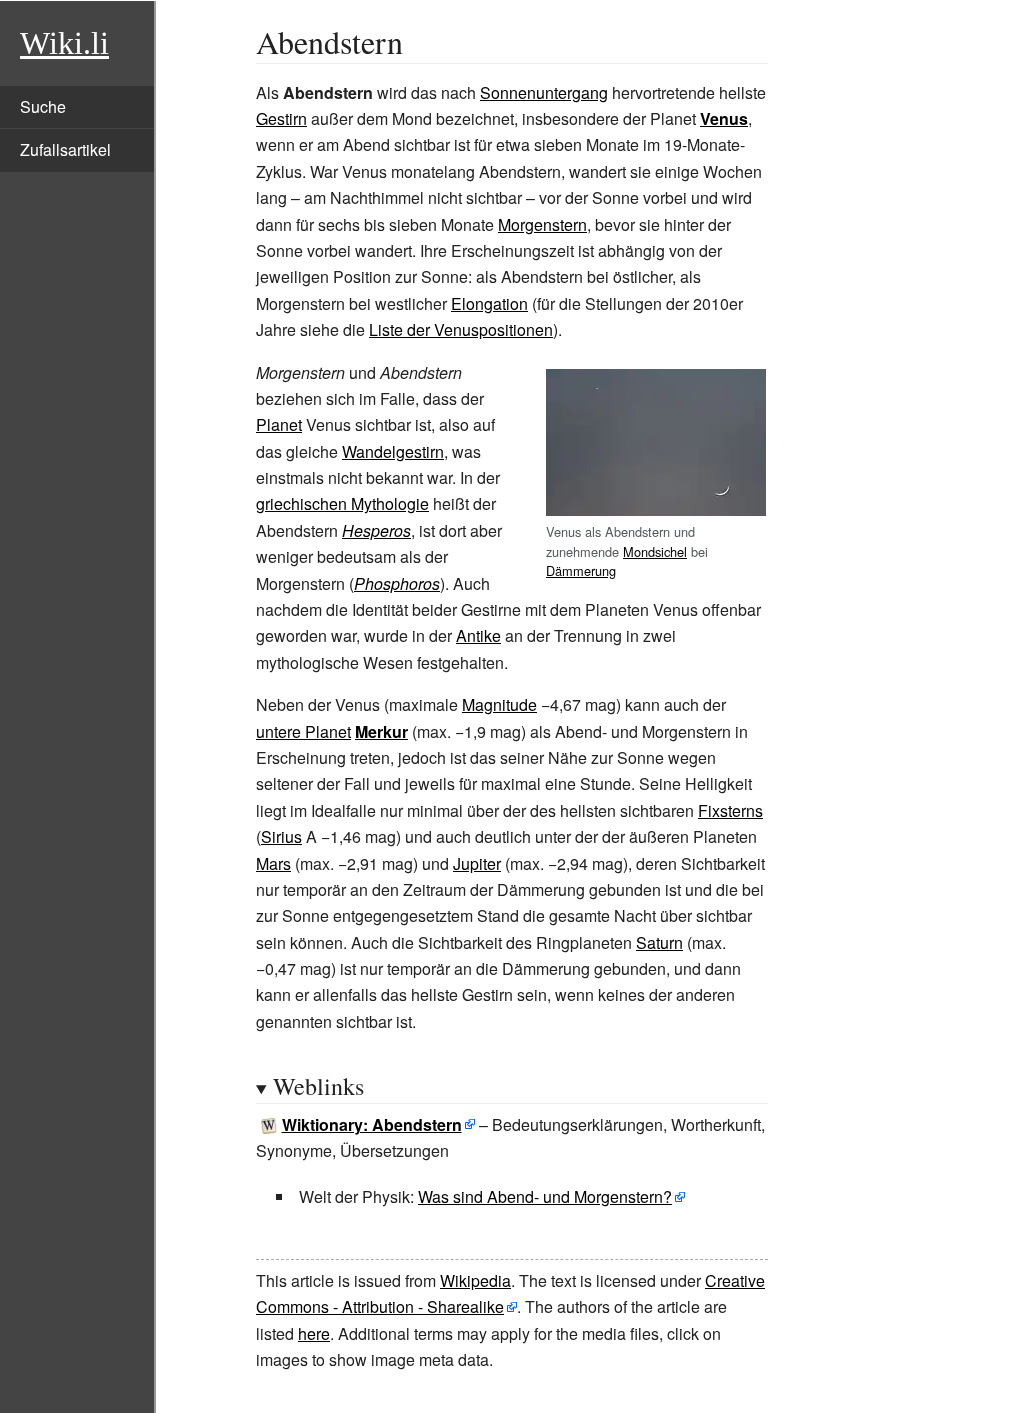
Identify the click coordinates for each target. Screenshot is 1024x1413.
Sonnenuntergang (544, 92)
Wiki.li (64, 43)
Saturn (659, 942)
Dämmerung (581, 570)
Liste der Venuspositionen (461, 329)
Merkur (381, 731)
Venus (724, 118)
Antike (478, 635)
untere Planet (303, 731)
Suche (43, 106)
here (314, 1333)
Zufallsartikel (65, 149)
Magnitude (499, 704)
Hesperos (376, 530)
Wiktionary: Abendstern (372, 1124)
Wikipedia (475, 1280)
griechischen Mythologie (342, 503)
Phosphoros (397, 583)
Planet (279, 424)
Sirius (281, 836)
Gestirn (281, 118)
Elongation (489, 303)
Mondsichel (655, 551)
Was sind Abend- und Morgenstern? (545, 1196)
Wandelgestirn (393, 451)
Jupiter (477, 863)
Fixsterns (730, 810)
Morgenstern (542, 224)
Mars (273, 863)
